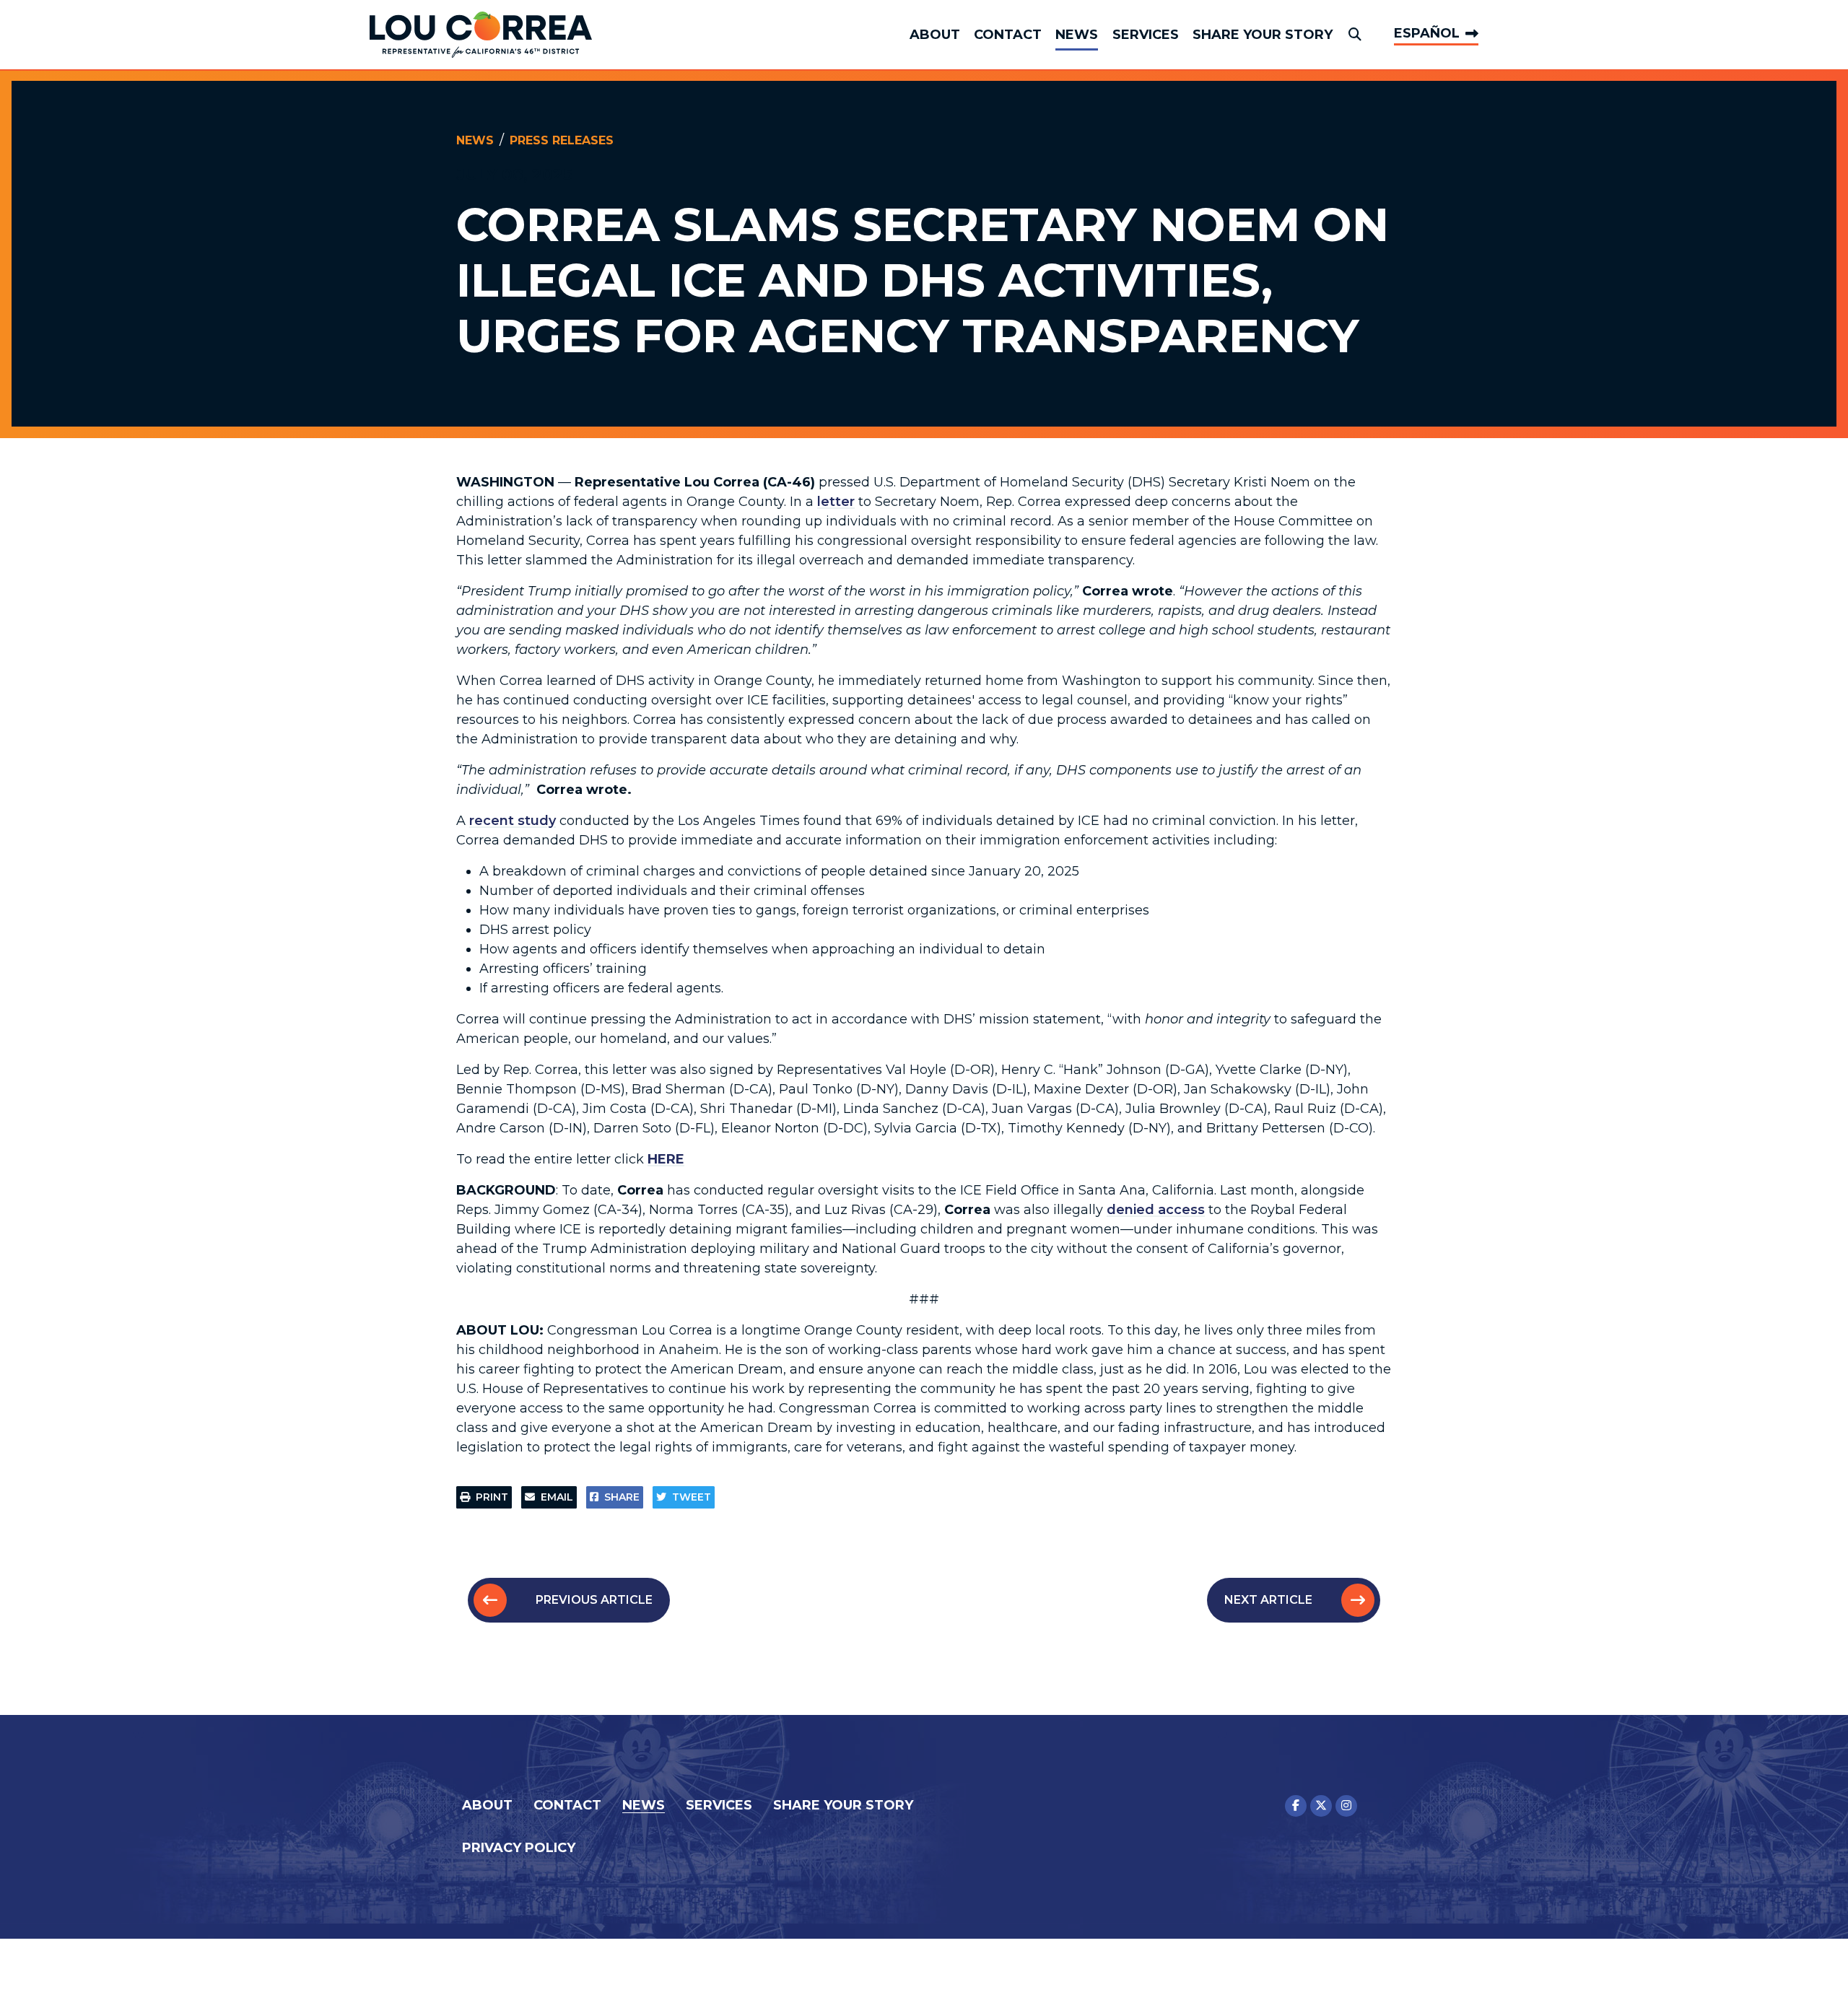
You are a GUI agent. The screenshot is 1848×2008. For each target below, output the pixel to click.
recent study (513, 821)
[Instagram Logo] (1346, 1806)
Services (1146, 35)
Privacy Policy (519, 1848)
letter (836, 502)
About (935, 35)
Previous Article (594, 1600)
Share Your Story (1263, 35)
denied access (1156, 1210)
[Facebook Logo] (1296, 1806)
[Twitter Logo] (1321, 1806)
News (1077, 35)
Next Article (1268, 1600)
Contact (1008, 35)
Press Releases (562, 140)
